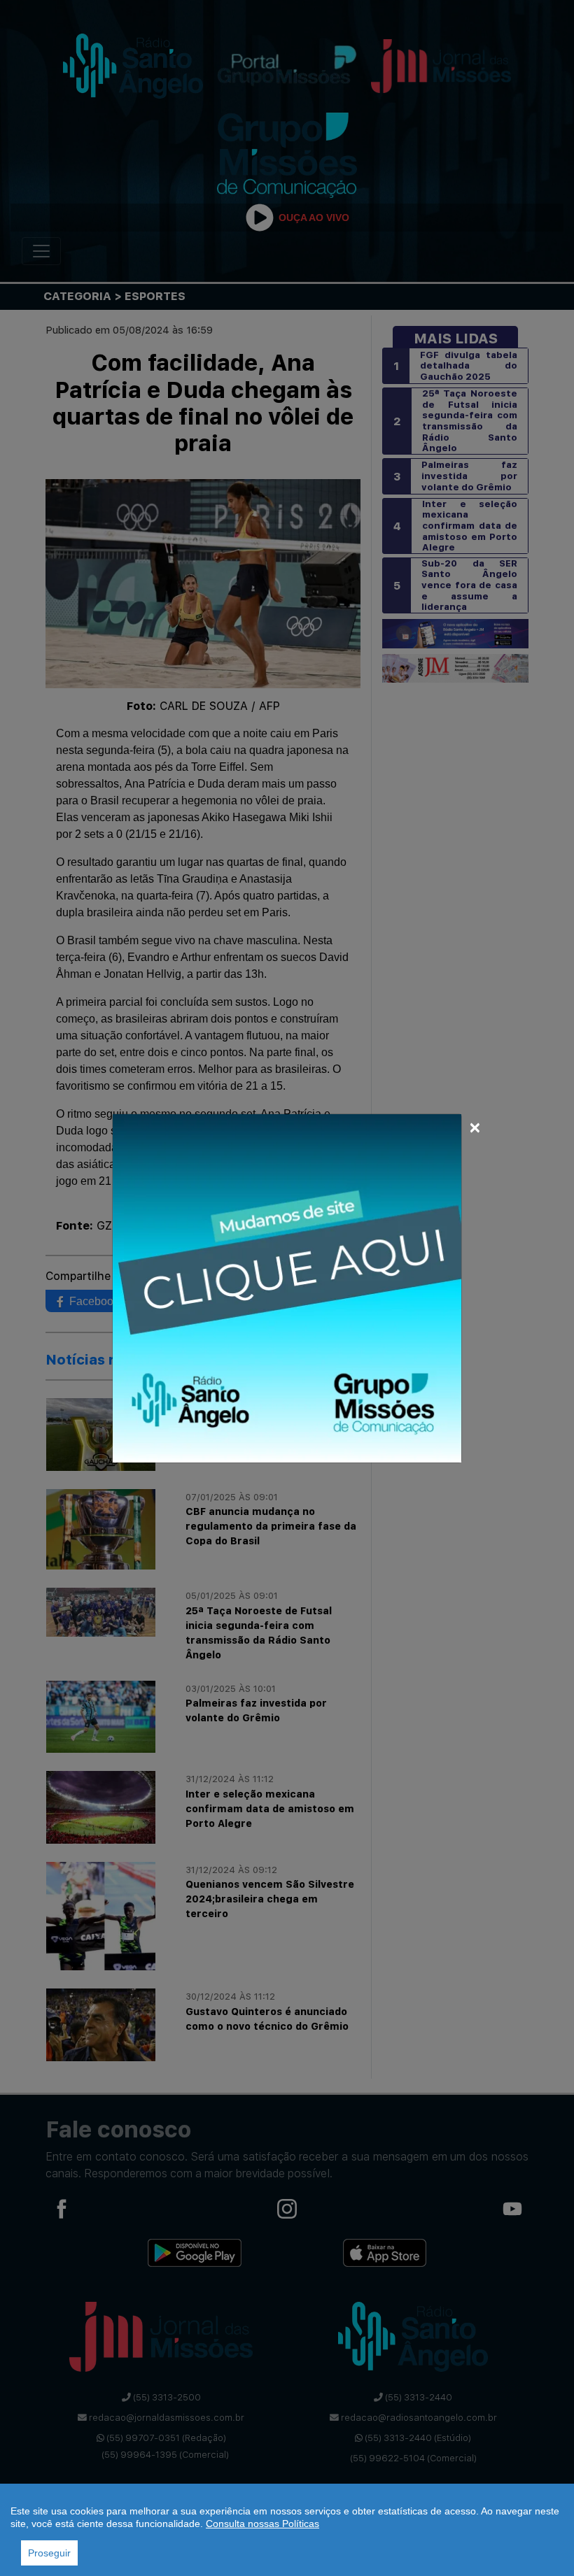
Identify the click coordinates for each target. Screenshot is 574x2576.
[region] (287, 2530)
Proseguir (49, 2553)
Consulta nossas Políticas (262, 2524)
